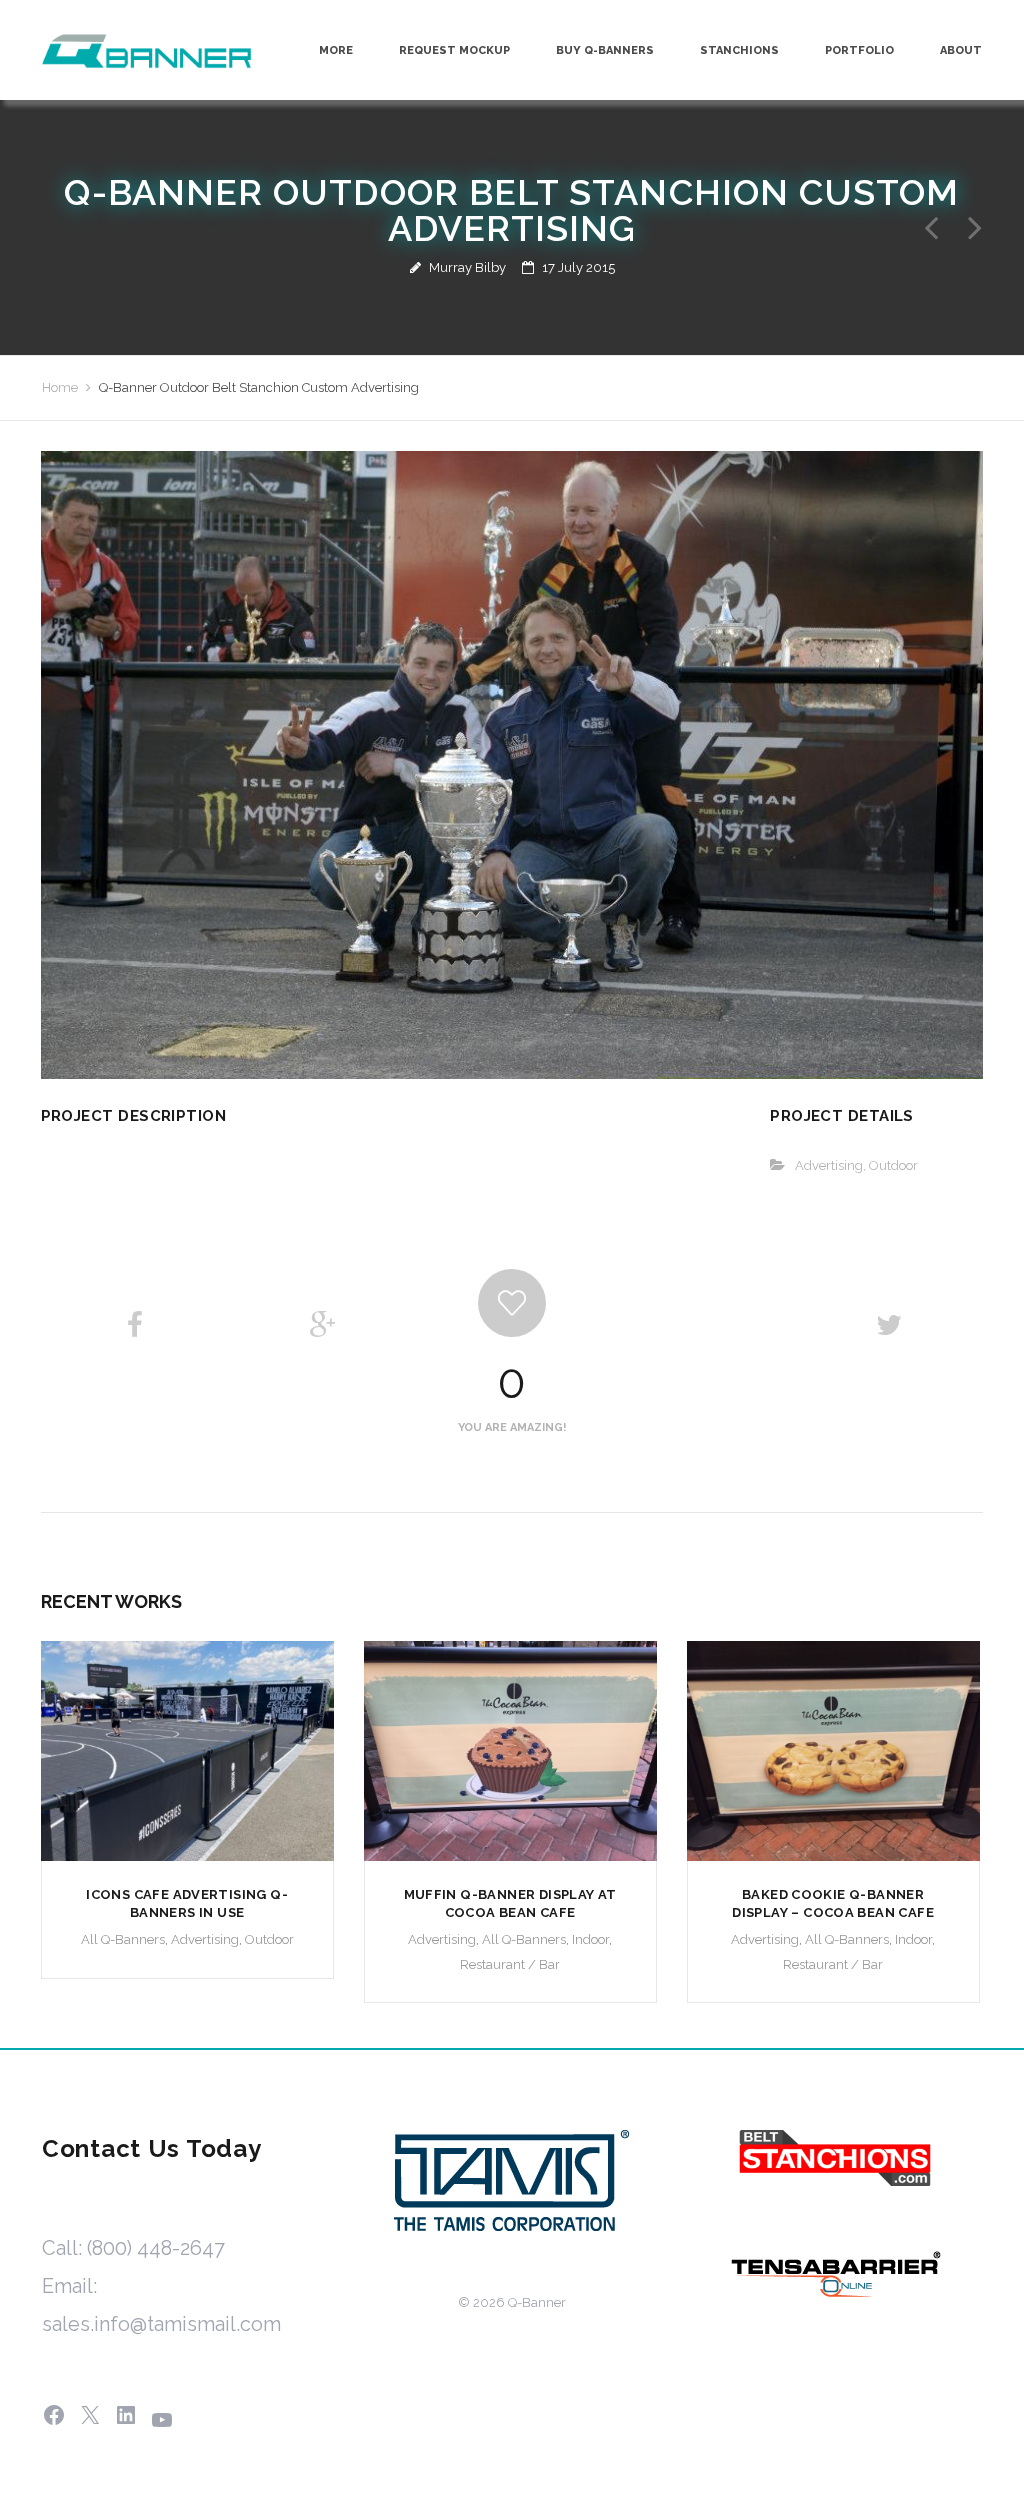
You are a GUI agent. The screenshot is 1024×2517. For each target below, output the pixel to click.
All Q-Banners (123, 1939)
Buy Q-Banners (605, 50)
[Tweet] (889, 1325)
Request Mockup (454, 50)
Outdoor (893, 1165)
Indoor (590, 1939)
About (961, 50)
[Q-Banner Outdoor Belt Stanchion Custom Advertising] (512, 764)
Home (60, 387)
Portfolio (859, 50)
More (336, 50)
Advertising (829, 1165)
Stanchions (739, 50)
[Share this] (135, 1325)
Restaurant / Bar (510, 1964)
